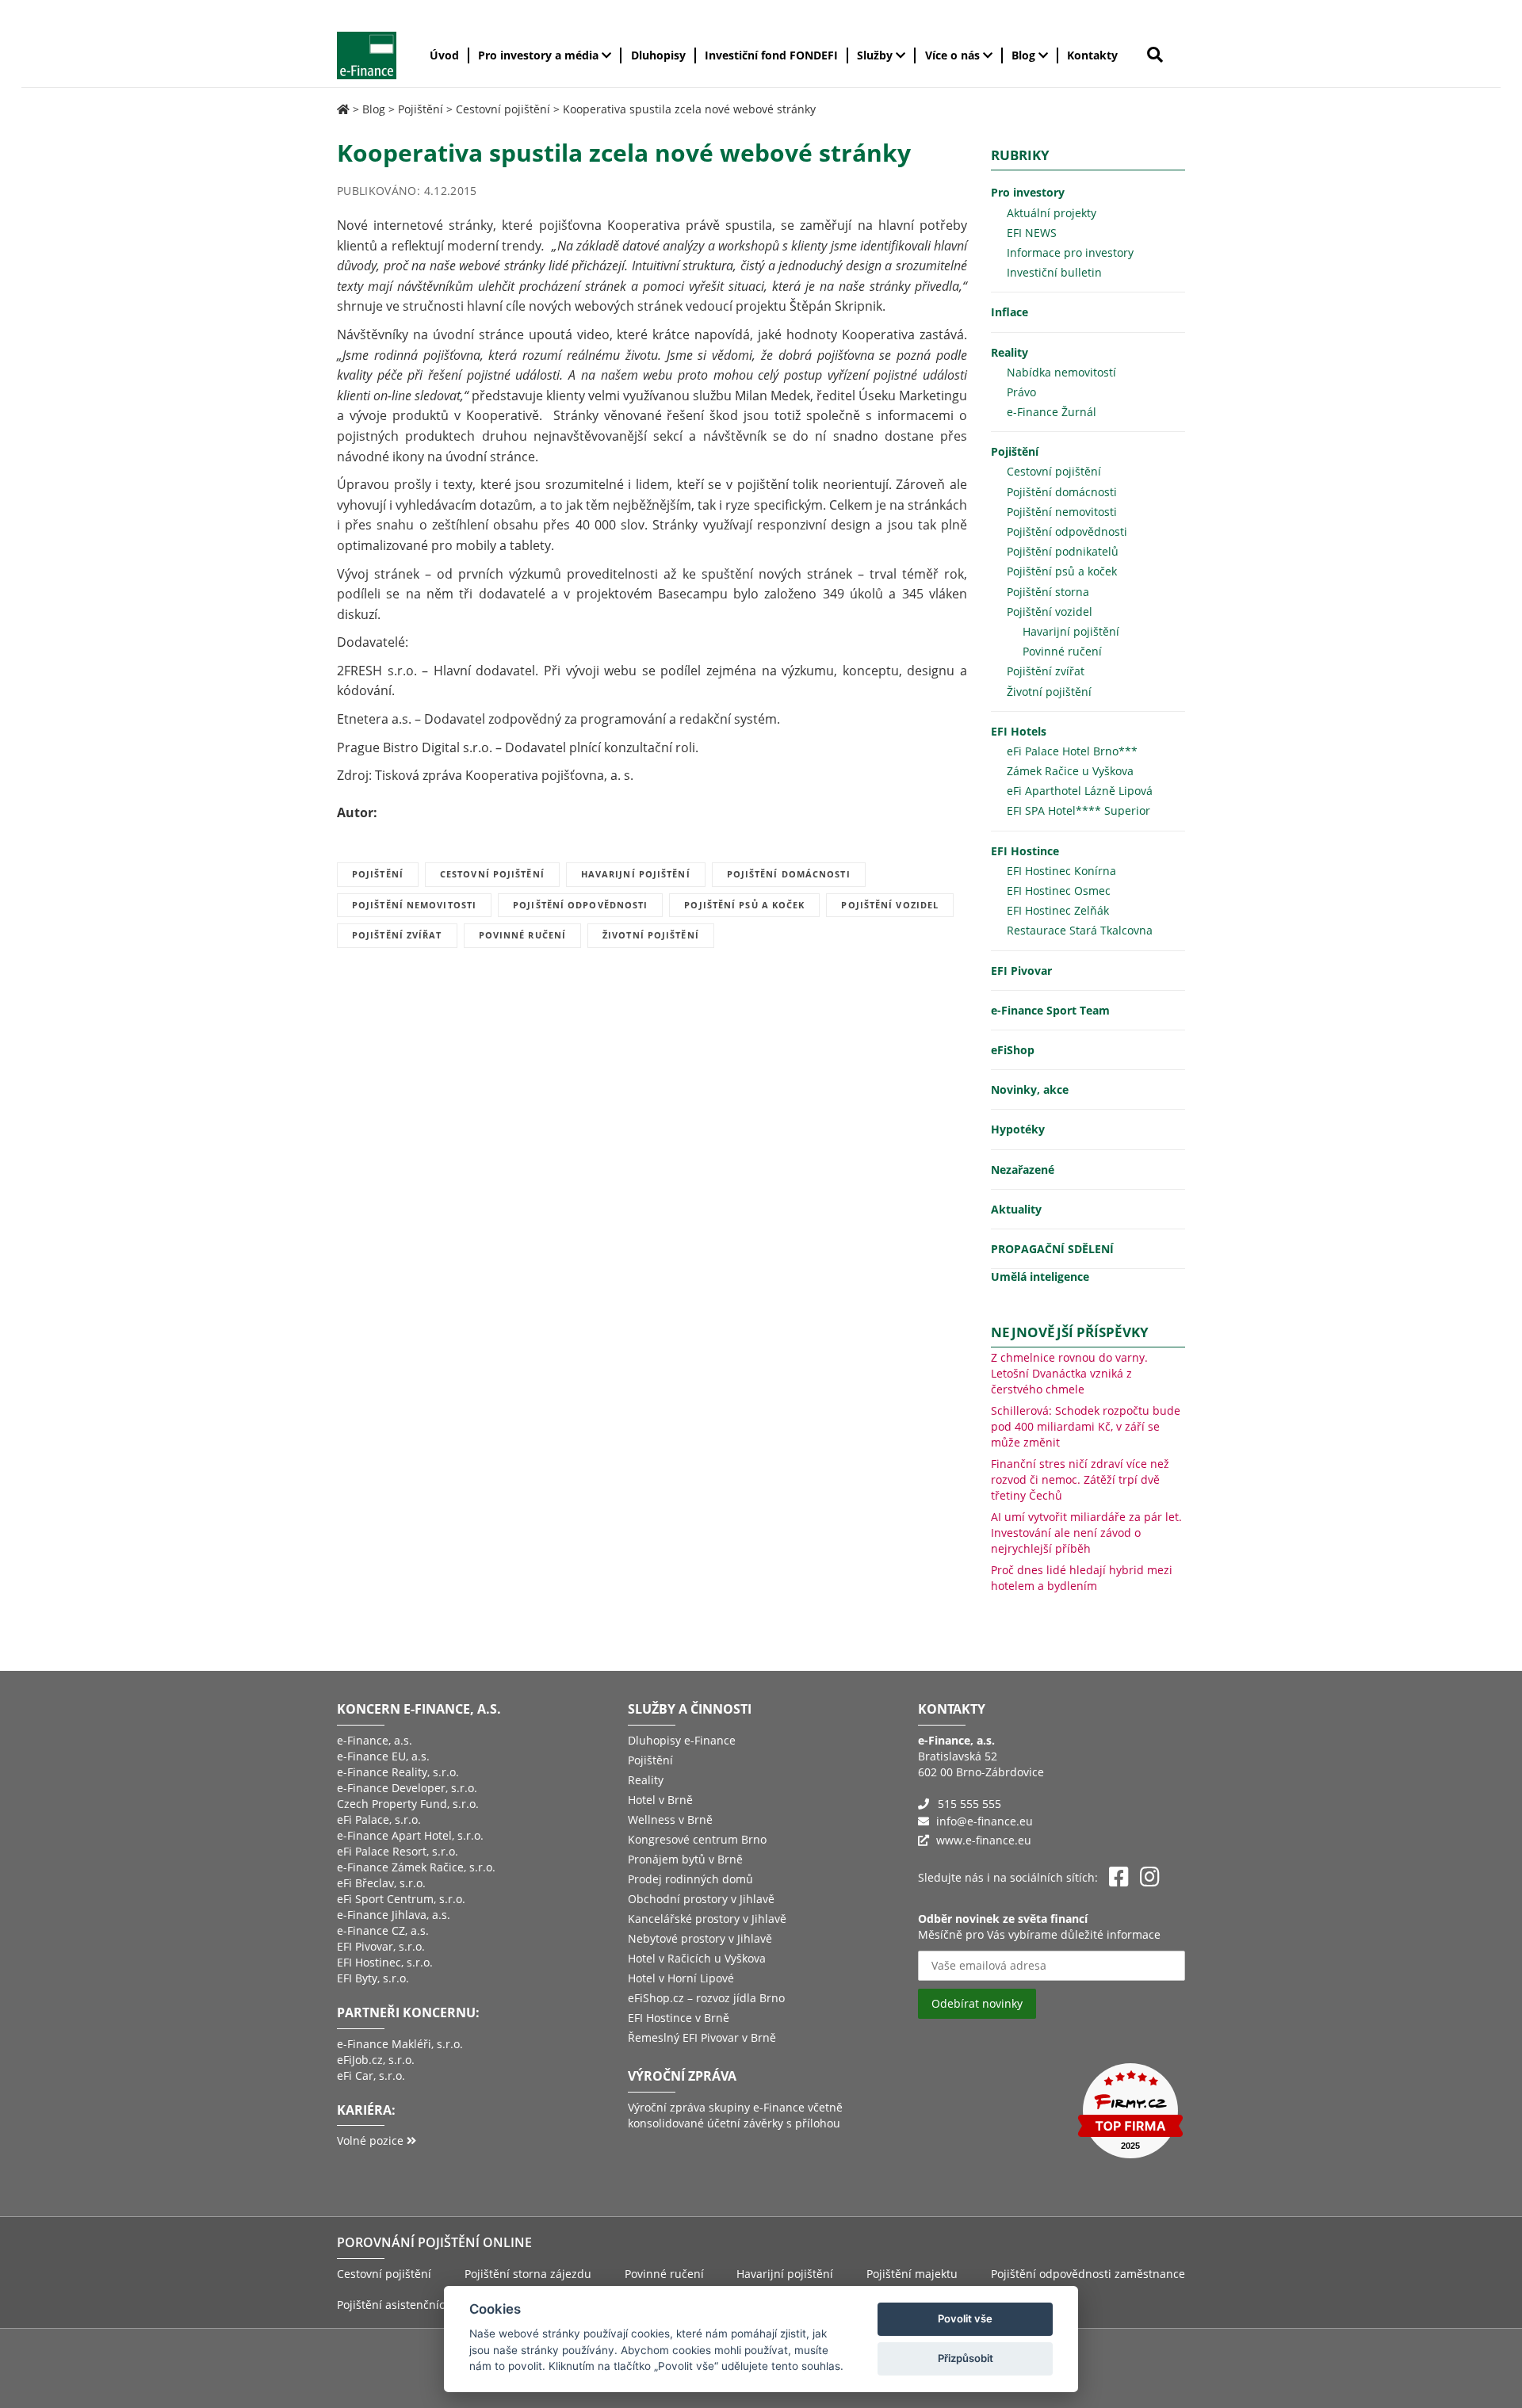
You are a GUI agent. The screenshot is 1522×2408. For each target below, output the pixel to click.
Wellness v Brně (670, 1819)
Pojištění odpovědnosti (580, 905)
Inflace (1010, 312)
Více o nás (954, 55)
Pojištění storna (1048, 592)
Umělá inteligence (1040, 1277)
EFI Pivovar (1021, 971)
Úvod (444, 55)
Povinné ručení (522, 935)
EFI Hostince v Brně (679, 2018)
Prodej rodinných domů (690, 1879)
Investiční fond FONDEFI (771, 55)
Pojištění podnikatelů (1063, 551)
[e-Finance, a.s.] (343, 109)
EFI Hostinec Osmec (1059, 891)
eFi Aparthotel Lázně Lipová (1080, 791)
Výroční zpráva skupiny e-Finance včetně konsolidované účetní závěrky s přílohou (735, 2115)
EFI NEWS (1032, 233)
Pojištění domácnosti (789, 874)
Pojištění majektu (912, 2274)
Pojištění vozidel (890, 905)
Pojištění (421, 109)
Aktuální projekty (1052, 213)
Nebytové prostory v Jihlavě (700, 1938)
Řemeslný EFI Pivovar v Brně (702, 2037)
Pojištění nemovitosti (414, 905)
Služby (876, 55)
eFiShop (1013, 1050)
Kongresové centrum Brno (697, 1839)
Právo (1021, 392)
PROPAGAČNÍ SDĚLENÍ (1052, 1249)
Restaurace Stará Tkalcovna (1080, 930)
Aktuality (1016, 1209)
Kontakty (1092, 55)
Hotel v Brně (660, 1800)
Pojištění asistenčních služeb (413, 2305)
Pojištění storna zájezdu (528, 2274)
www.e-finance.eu (984, 1840)
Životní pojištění (651, 935)
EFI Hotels (1019, 731)
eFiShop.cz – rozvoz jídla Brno (706, 1998)
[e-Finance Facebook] (1119, 1877)
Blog (1025, 55)
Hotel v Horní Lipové (681, 1978)
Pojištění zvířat (397, 935)
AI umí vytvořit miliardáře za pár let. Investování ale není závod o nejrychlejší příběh (1086, 1533)
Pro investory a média (540, 55)
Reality (1010, 352)
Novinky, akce (1030, 1089)
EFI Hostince (1025, 851)
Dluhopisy (658, 55)
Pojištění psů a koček (744, 905)
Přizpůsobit (966, 2358)
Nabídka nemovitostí (1061, 372)
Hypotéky (1018, 1129)
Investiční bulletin (1054, 272)
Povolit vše (965, 2318)
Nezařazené (1023, 1170)
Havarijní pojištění (636, 874)
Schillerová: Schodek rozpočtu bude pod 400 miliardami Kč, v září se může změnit (1086, 1426)
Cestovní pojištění (503, 109)
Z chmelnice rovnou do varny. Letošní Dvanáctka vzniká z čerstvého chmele (1069, 1373)
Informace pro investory (1070, 252)
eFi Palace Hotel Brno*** (1072, 751)
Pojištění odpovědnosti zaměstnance (1088, 2274)
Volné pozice (372, 2140)
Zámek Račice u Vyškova (1070, 771)
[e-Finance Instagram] (1150, 1877)
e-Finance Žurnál (1052, 412)
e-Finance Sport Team (1050, 1010)
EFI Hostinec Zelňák (1058, 910)
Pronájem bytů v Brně (685, 1859)
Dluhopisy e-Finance (682, 1740)
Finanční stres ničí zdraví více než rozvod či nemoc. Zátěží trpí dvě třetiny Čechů (1080, 1479)
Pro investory (1028, 192)
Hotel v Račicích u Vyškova (697, 1958)
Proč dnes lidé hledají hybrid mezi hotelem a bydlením (1082, 1578)
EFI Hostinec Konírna (1061, 871)
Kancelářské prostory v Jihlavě (707, 1919)
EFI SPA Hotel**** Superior (1078, 810)
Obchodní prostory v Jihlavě (701, 1899)
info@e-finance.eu (985, 1821)
